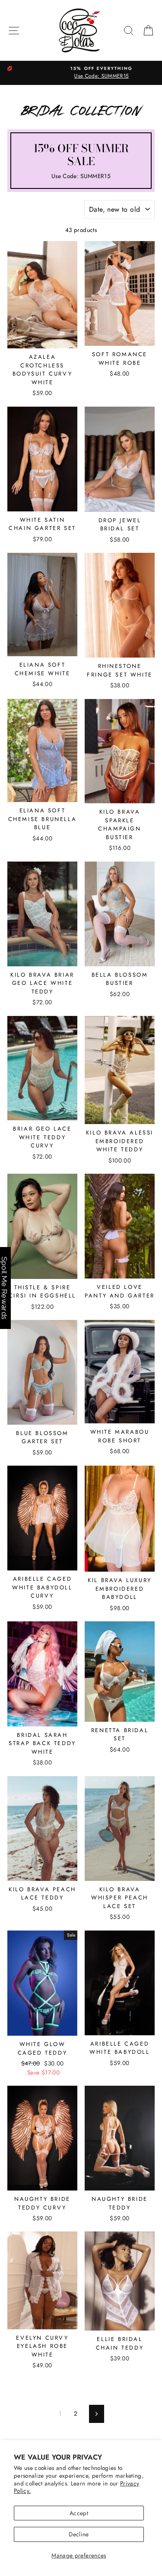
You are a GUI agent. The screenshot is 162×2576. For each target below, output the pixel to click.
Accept (79, 2513)
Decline (79, 2534)
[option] (81, 73)
